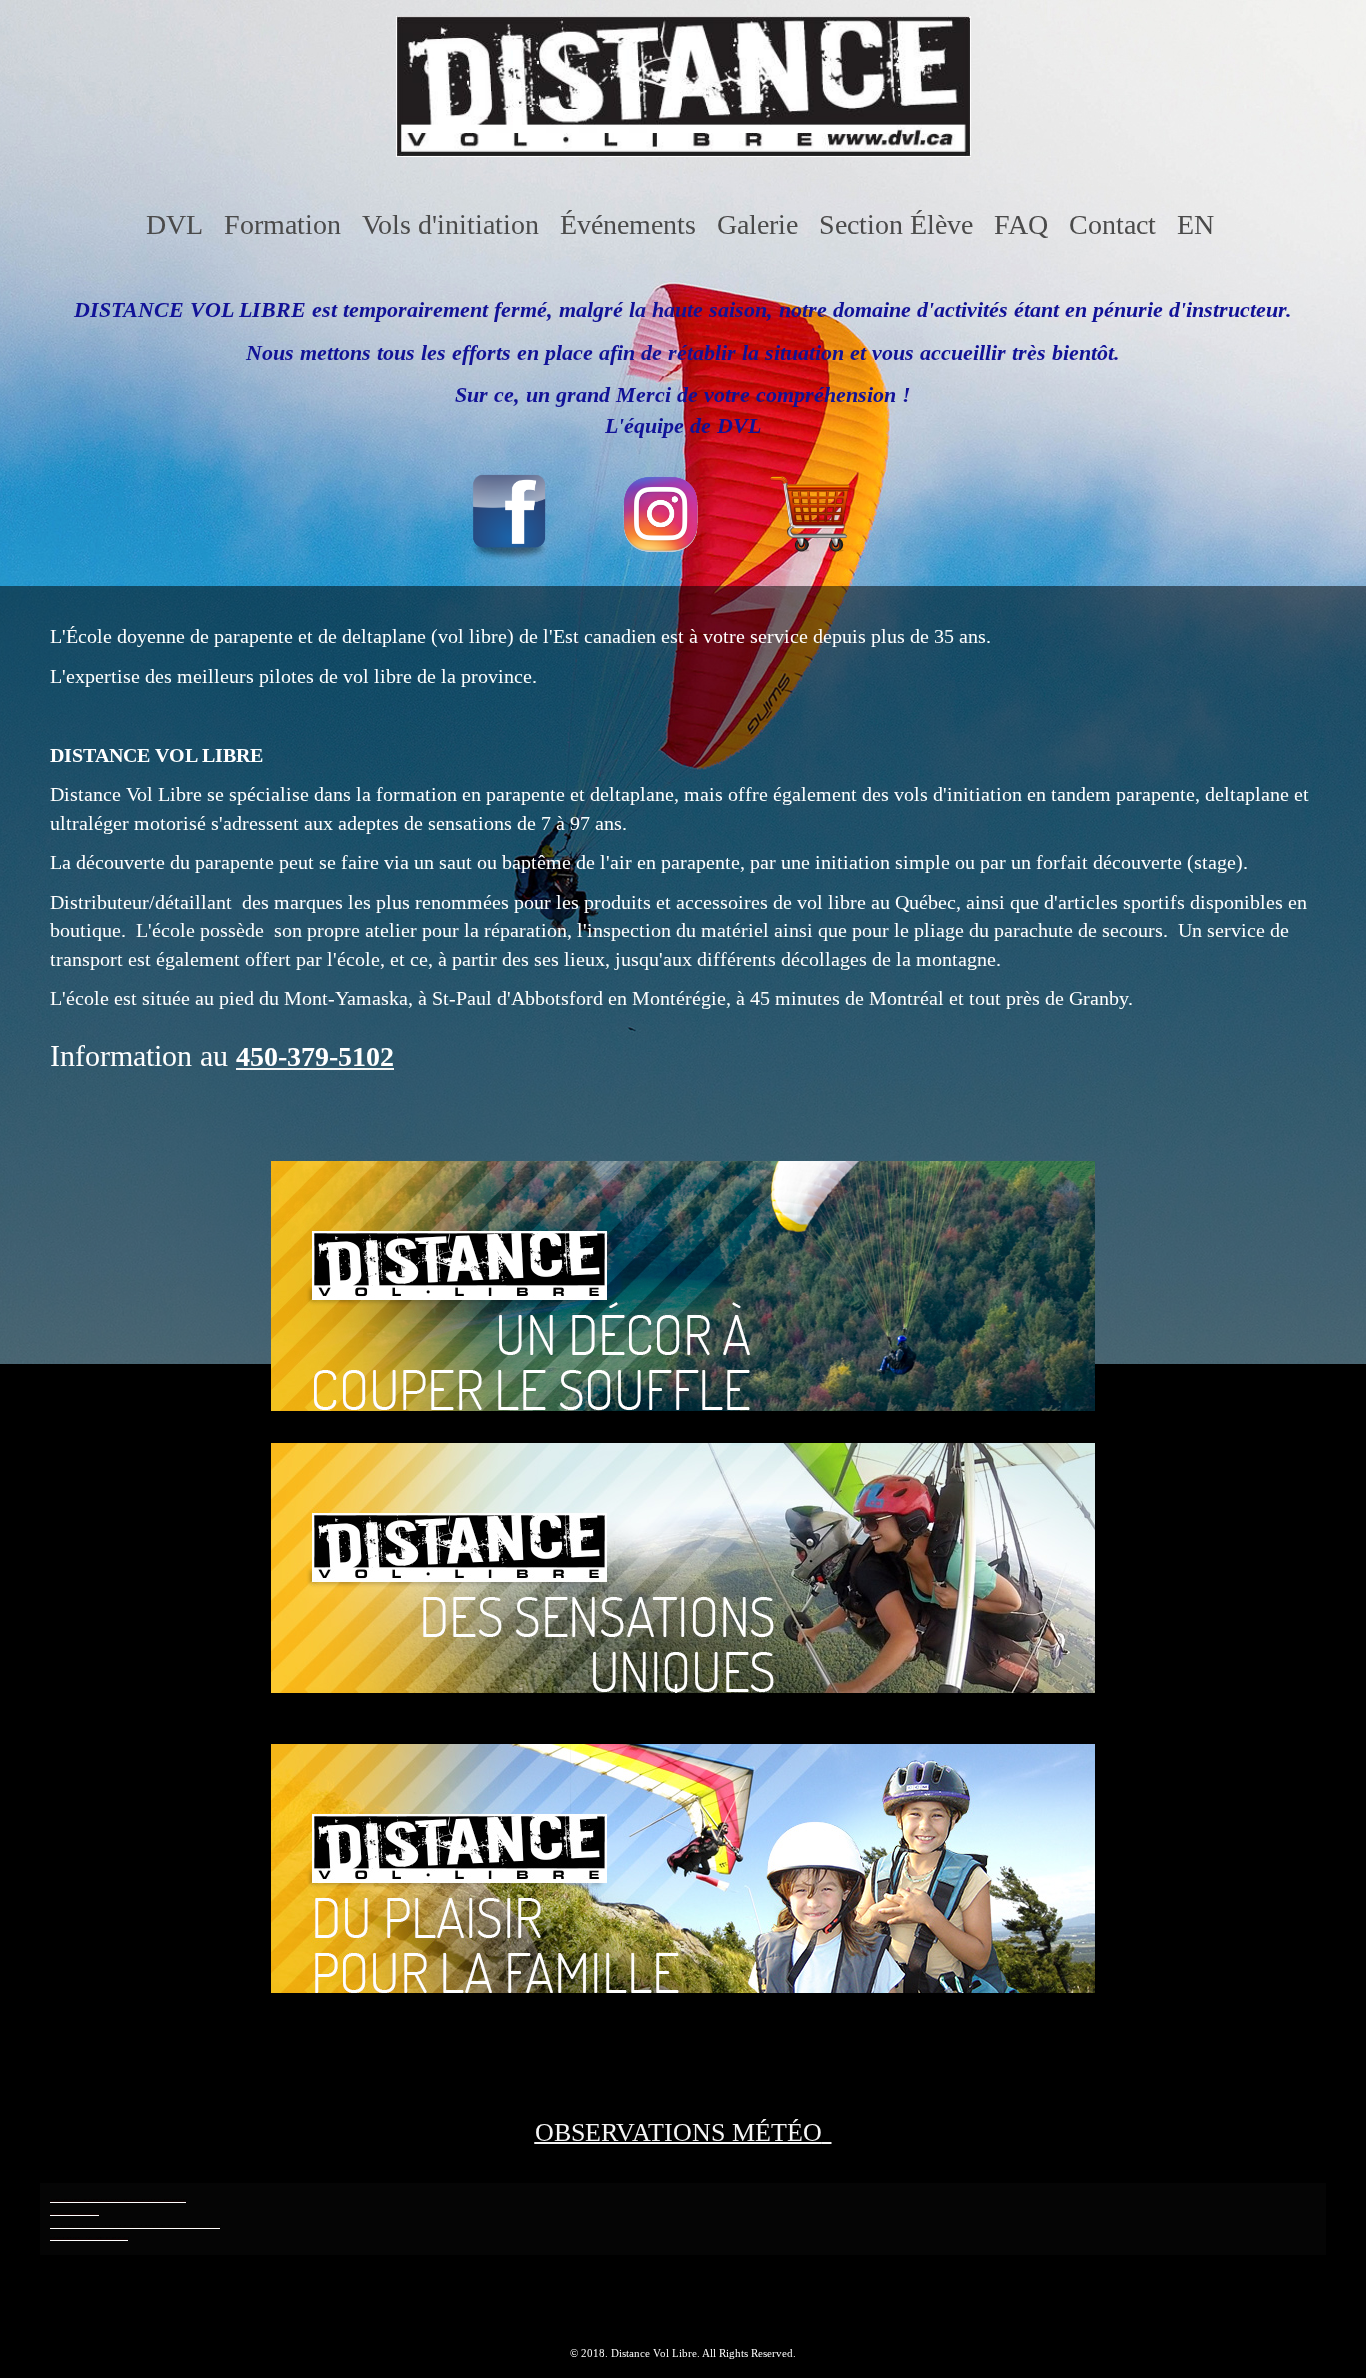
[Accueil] (683, 150)
